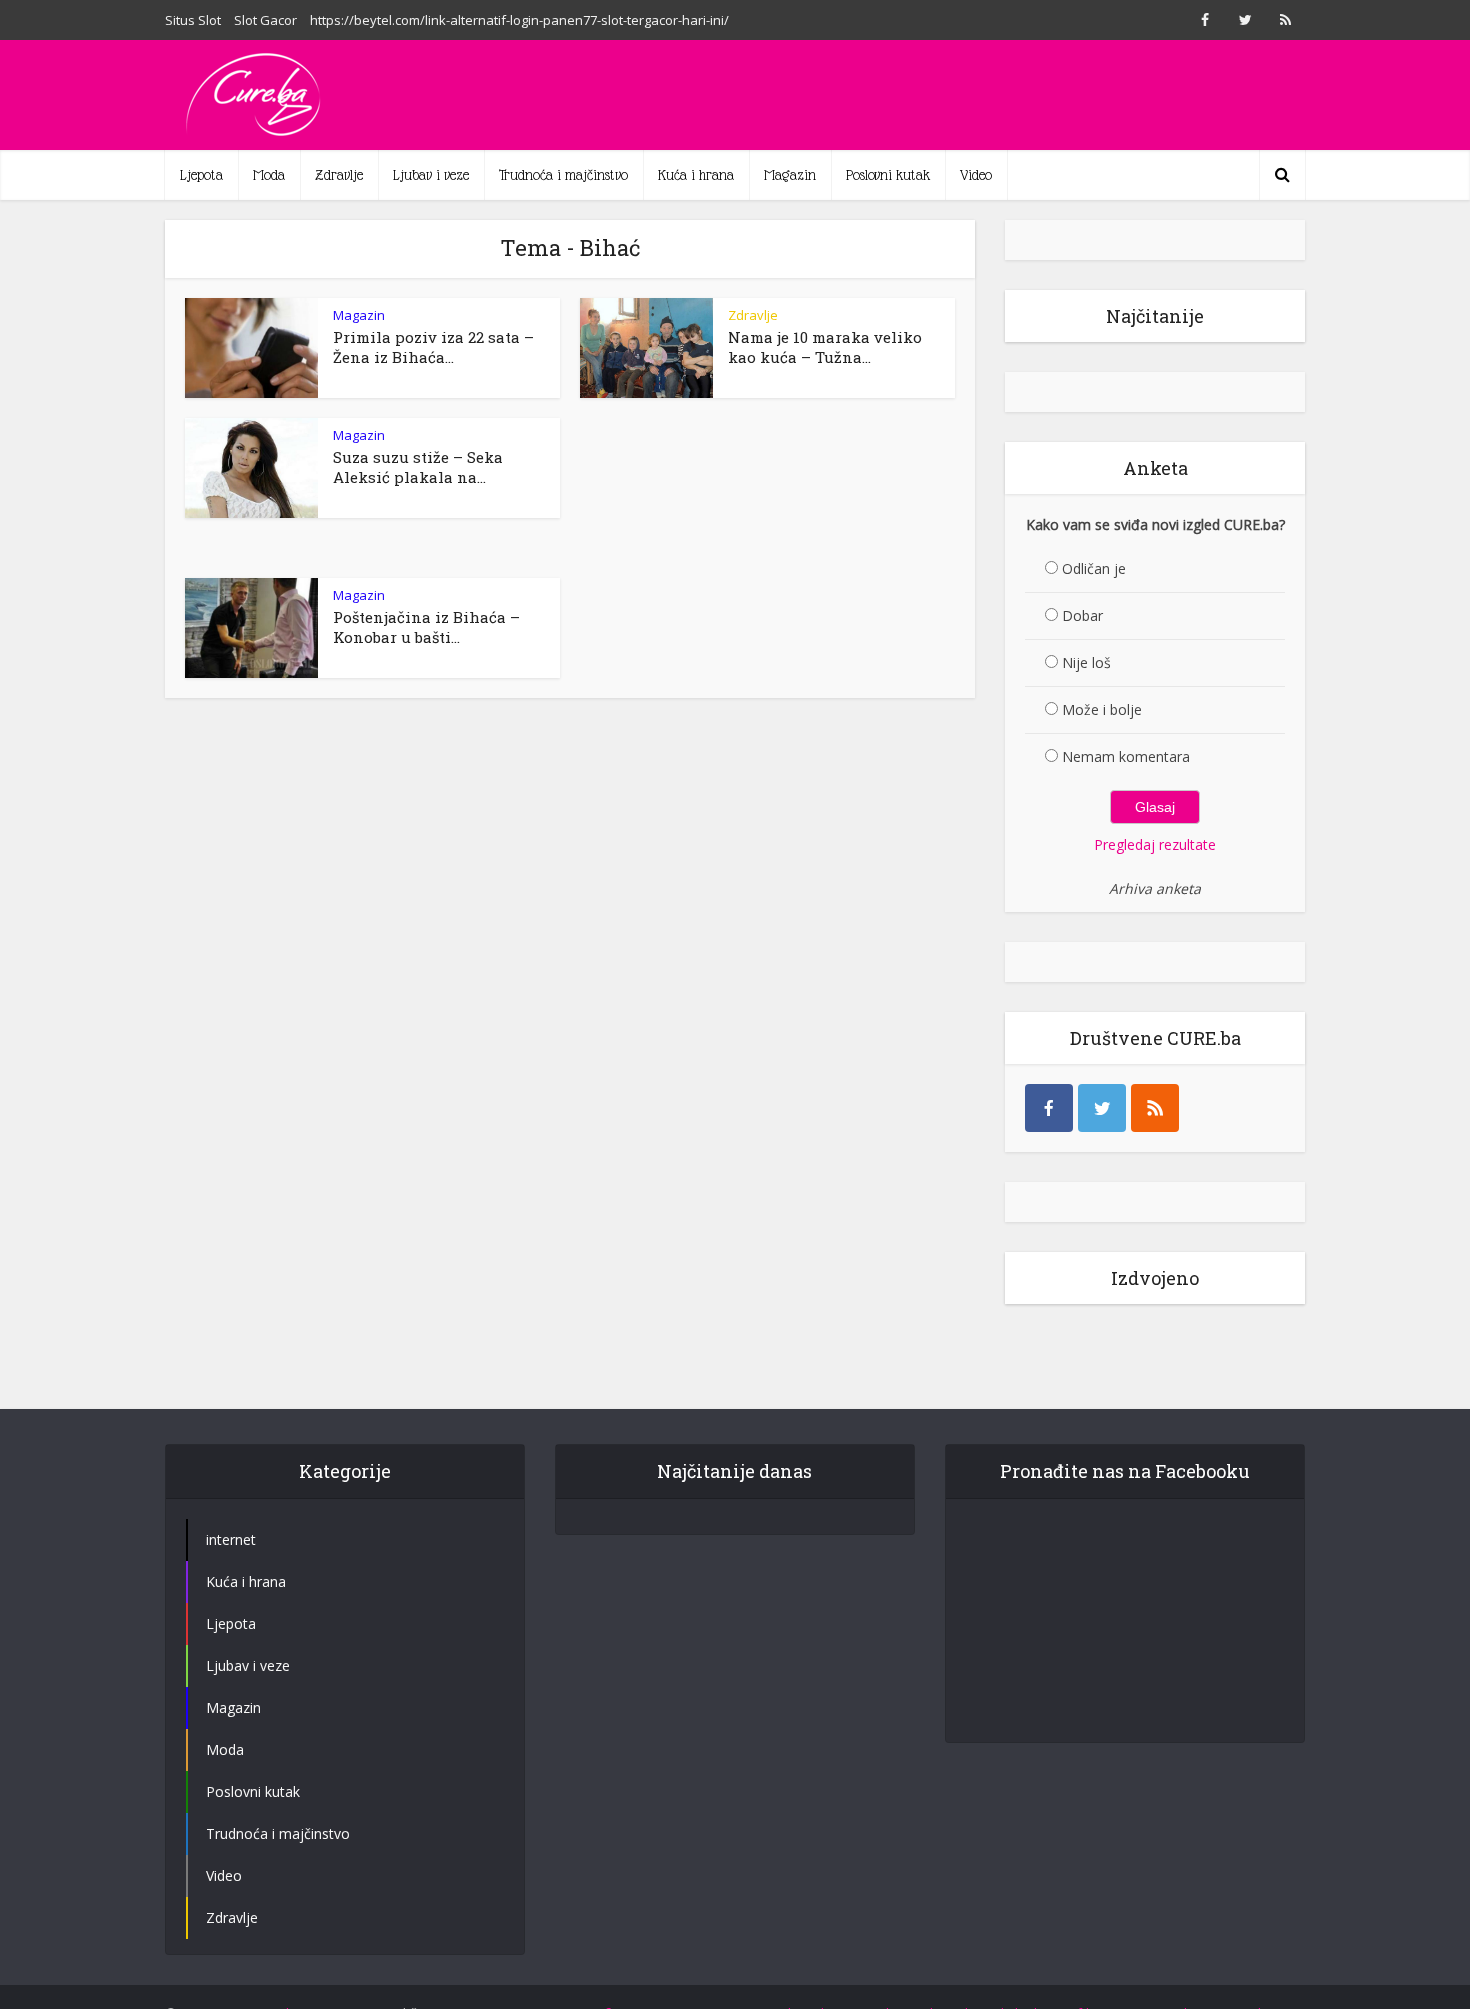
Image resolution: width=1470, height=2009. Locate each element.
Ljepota (201, 175)
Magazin (790, 175)
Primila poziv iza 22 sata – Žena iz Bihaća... (433, 347)
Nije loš (1086, 662)
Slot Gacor (265, 20)
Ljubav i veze (431, 175)
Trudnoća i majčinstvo (563, 175)
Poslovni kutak (888, 175)
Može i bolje (1102, 709)
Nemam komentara (1126, 756)
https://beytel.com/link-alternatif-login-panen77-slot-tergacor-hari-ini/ (519, 20)
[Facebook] (1049, 1108)
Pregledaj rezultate (1155, 844)
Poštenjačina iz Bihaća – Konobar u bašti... (426, 627)
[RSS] (1155, 1108)
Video (976, 175)
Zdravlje (339, 175)
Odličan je (1094, 568)
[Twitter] (1102, 1108)
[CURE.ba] (255, 95)
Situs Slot (193, 20)
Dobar (1082, 615)
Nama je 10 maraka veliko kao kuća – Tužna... (825, 347)
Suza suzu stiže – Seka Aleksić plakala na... (418, 467)
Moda (269, 175)
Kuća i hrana (696, 175)
